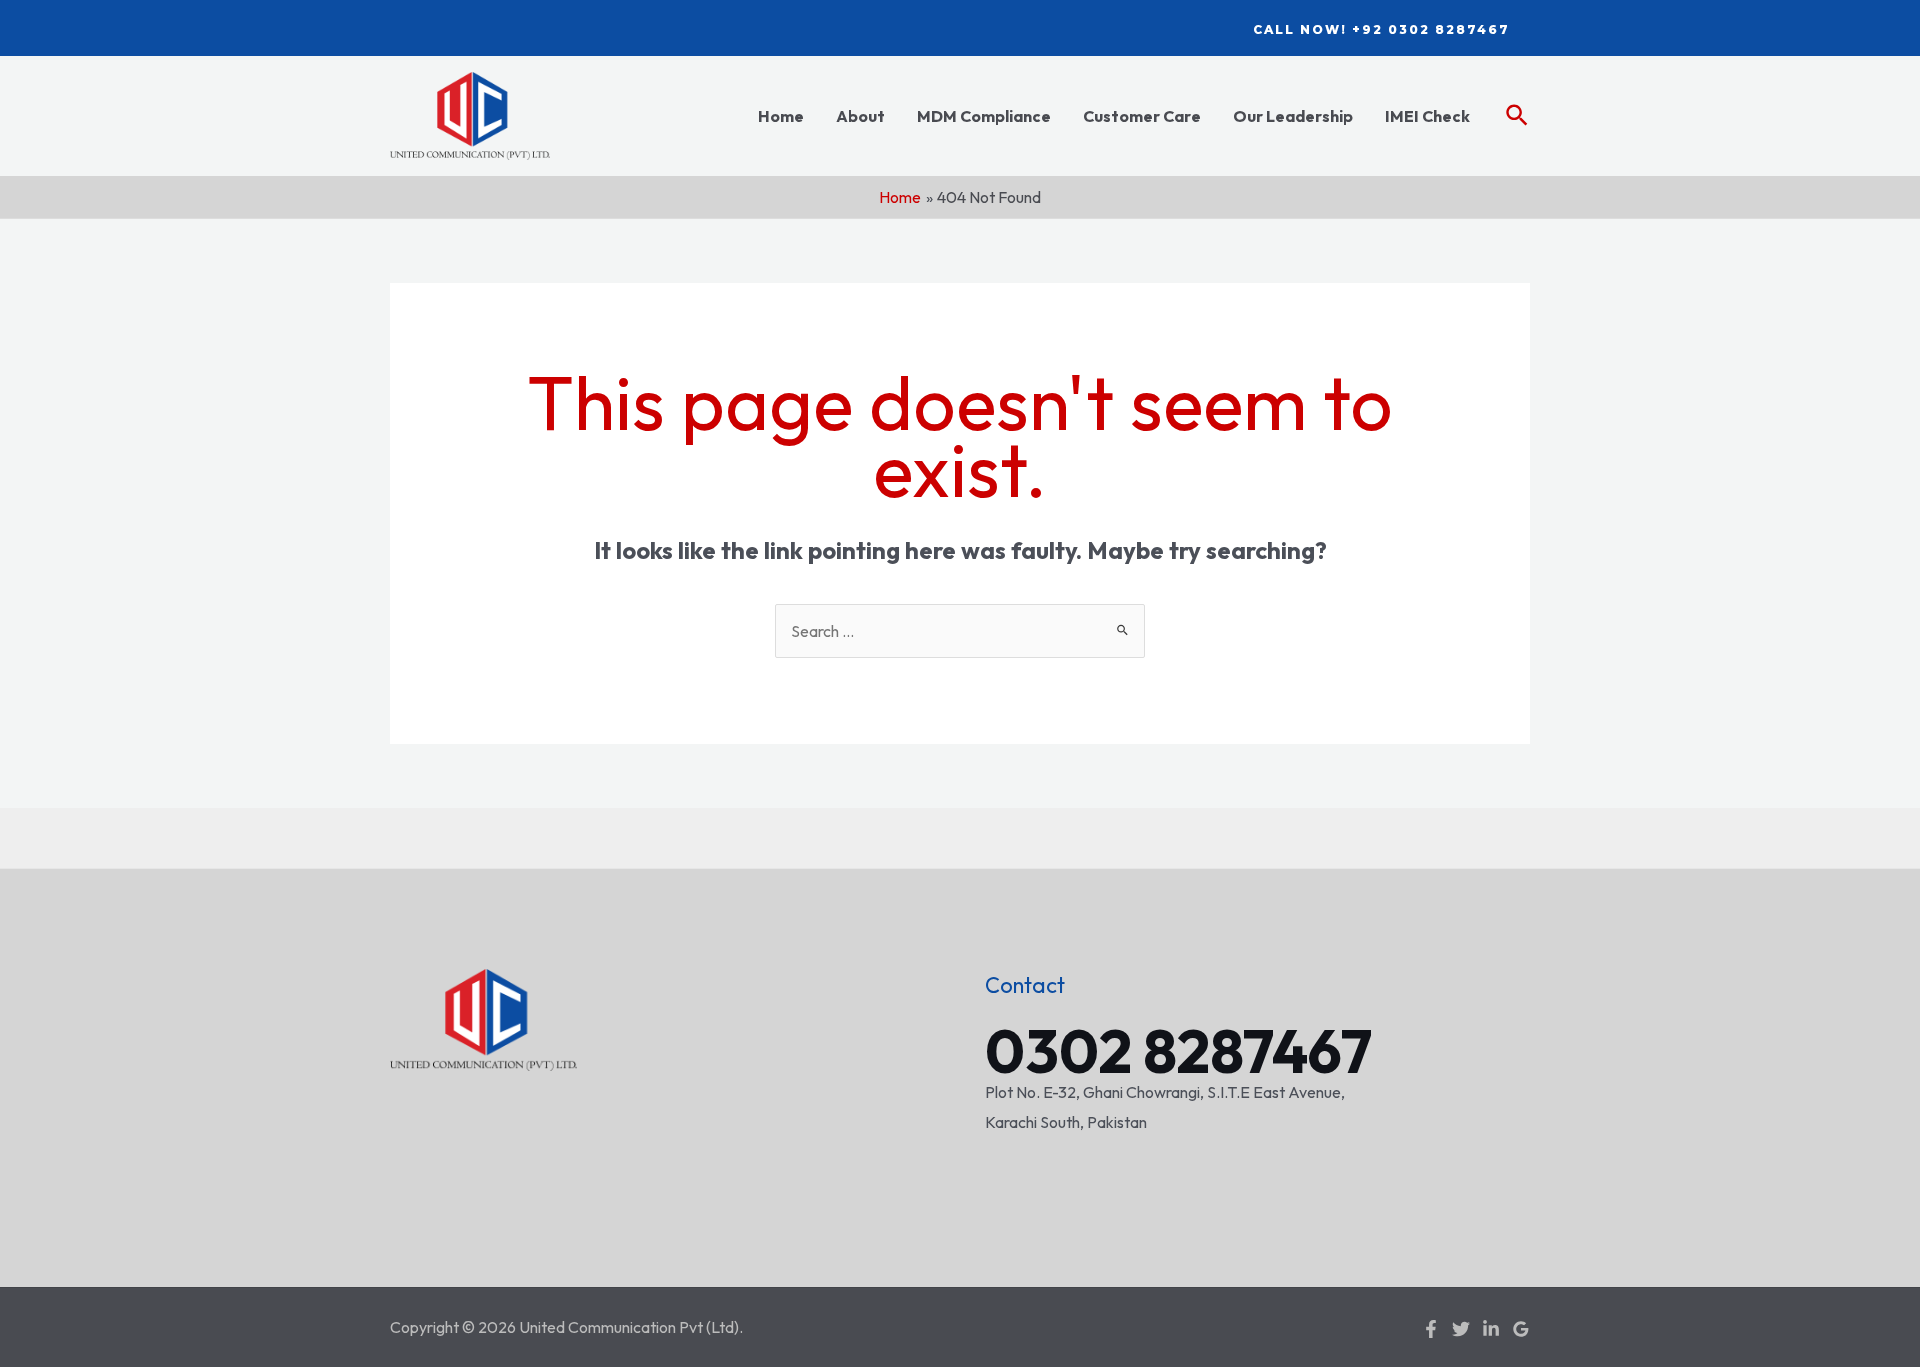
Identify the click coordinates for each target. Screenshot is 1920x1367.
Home (781, 116)
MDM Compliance (984, 116)
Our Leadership (1293, 116)
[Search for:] (960, 631)
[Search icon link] (1518, 116)
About (860, 116)
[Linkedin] (1491, 1329)
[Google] (1521, 1329)
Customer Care (1142, 116)
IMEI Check (1427, 116)
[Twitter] (1461, 1329)
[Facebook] (1431, 1329)
